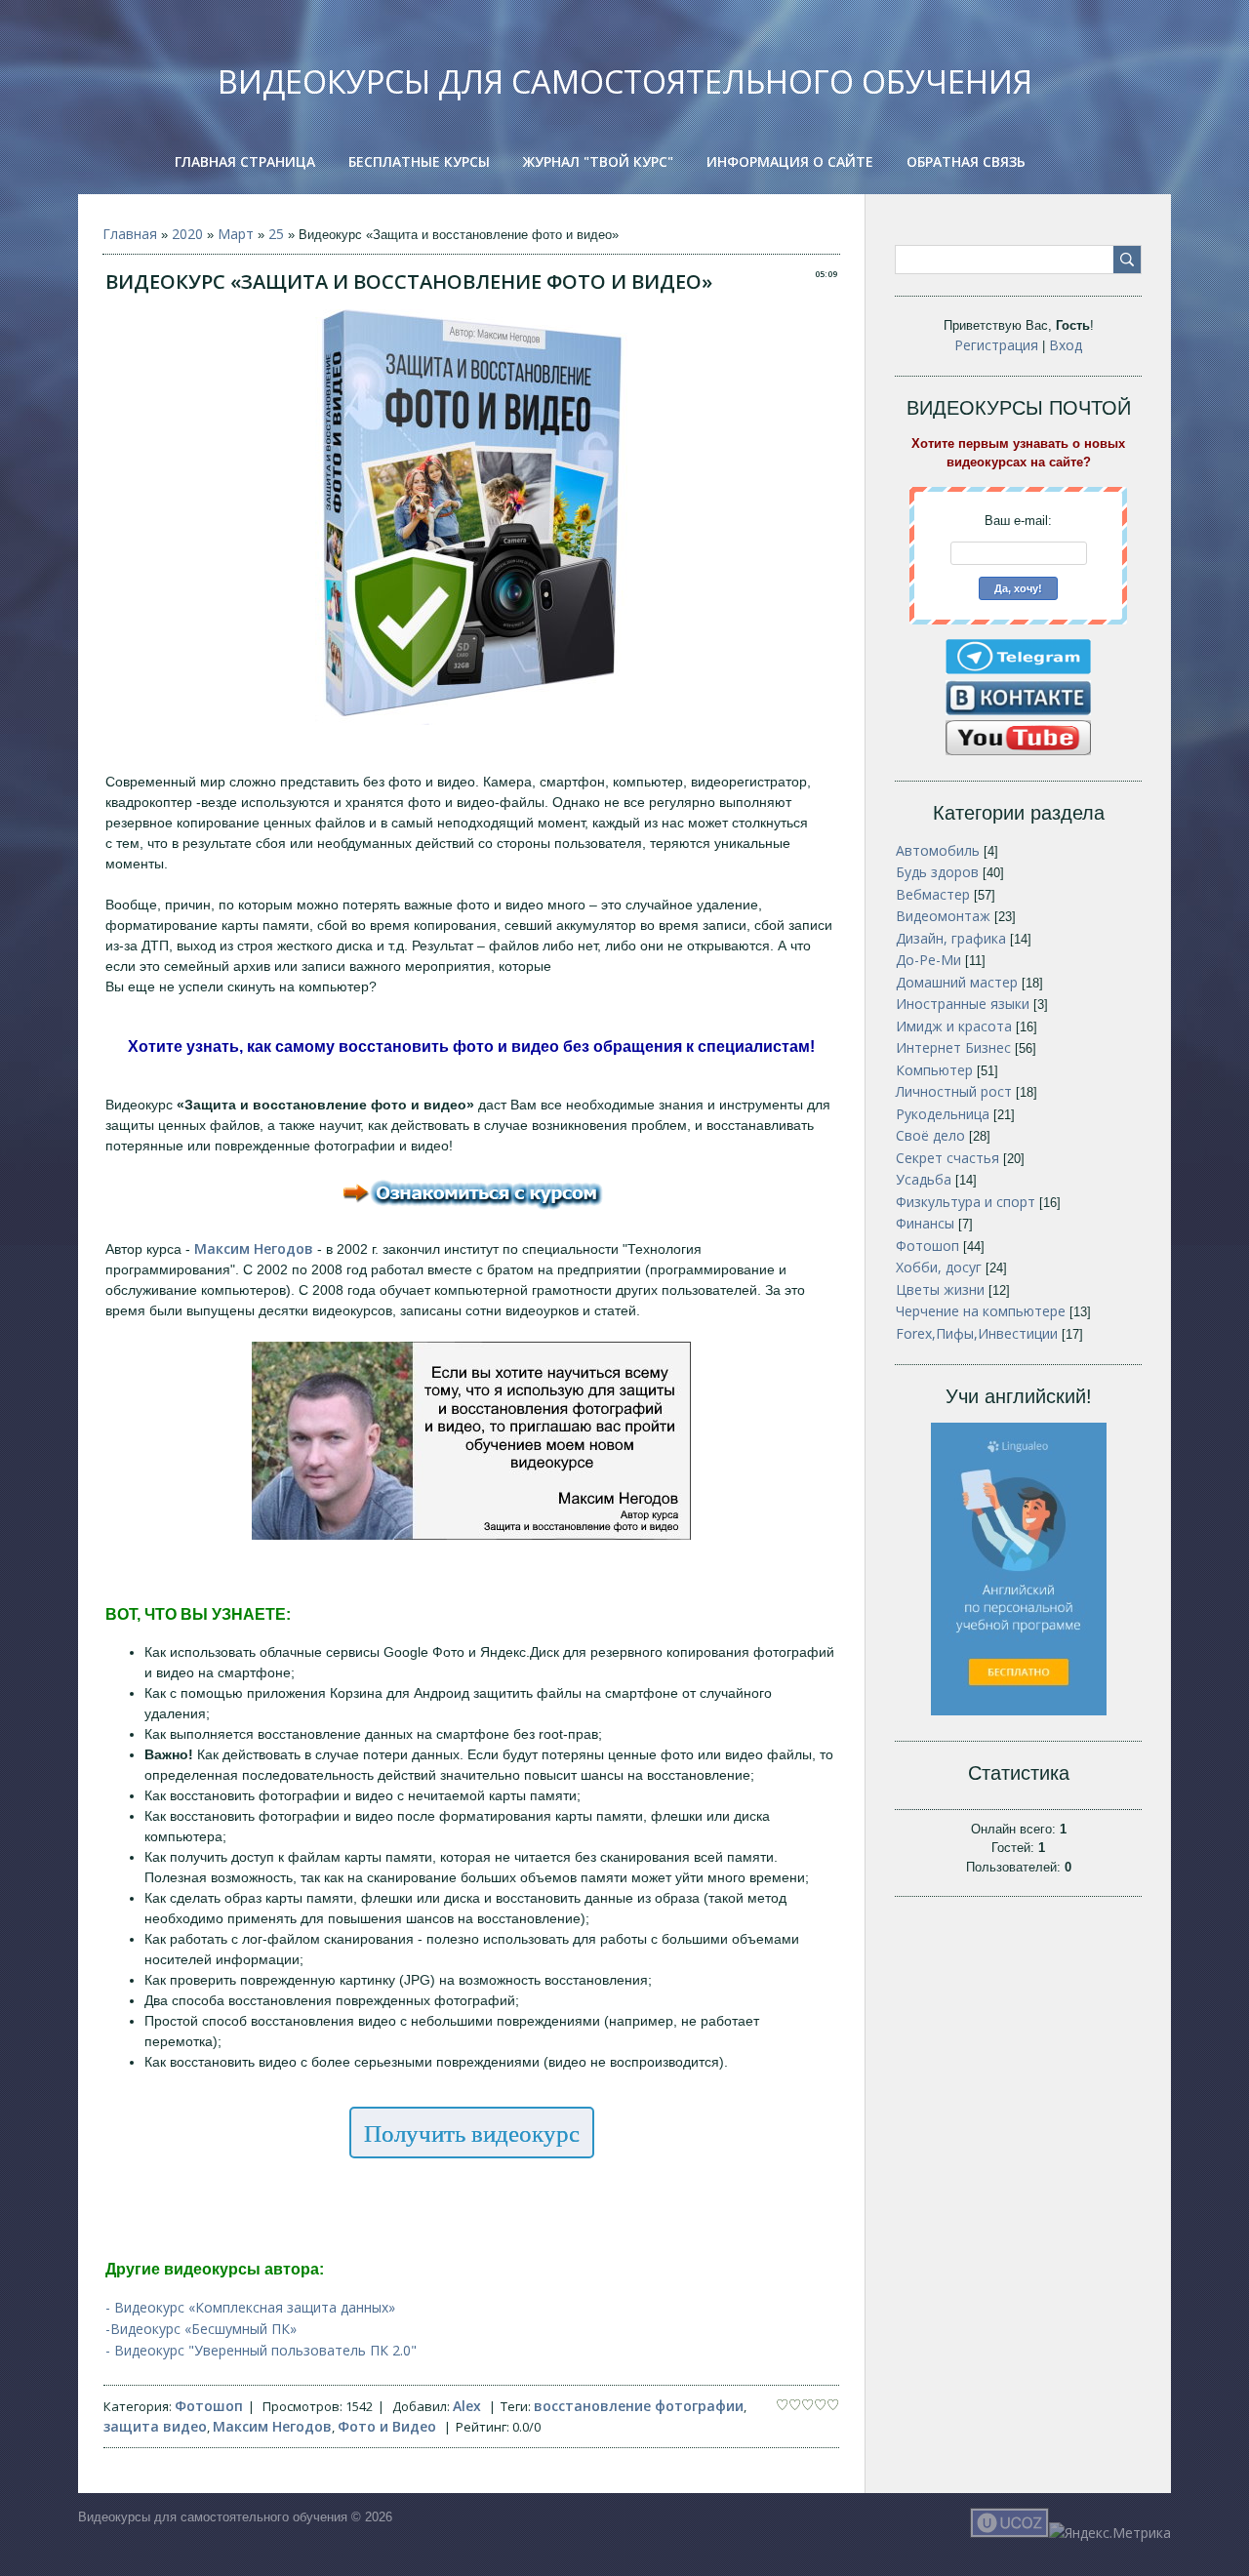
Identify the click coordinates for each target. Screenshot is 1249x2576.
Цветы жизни (940, 1289)
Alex (467, 2406)
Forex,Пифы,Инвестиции (977, 1333)
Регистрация (996, 345)
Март (236, 234)
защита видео (155, 2426)
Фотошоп (209, 2406)
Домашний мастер (957, 982)
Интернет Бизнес (953, 1047)
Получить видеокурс (472, 2133)
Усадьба (924, 1179)
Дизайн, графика (951, 938)
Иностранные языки (963, 1004)
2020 (187, 234)
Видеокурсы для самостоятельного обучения (625, 81)
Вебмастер (933, 894)
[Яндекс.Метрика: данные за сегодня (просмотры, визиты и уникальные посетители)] (1110, 2533)
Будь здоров (937, 872)
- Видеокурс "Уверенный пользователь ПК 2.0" (261, 2350)
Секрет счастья (947, 1158)
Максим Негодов (272, 2426)
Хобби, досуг (939, 1267)
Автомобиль (938, 850)
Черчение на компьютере (981, 1311)
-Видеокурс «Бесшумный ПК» (201, 2329)
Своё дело (930, 1135)
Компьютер (934, 1070)
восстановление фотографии (639, 2406)
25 (276, 234)
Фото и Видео (387, 2426)
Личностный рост (954, 1091)
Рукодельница (943, 1114)
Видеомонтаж (943, 916)
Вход (1066, 345)
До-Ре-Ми (928, 960)
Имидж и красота (954, 1026)
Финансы (925, 1223)
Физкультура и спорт (966, 1202)
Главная (130, 234)
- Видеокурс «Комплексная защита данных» (250, 2307)
